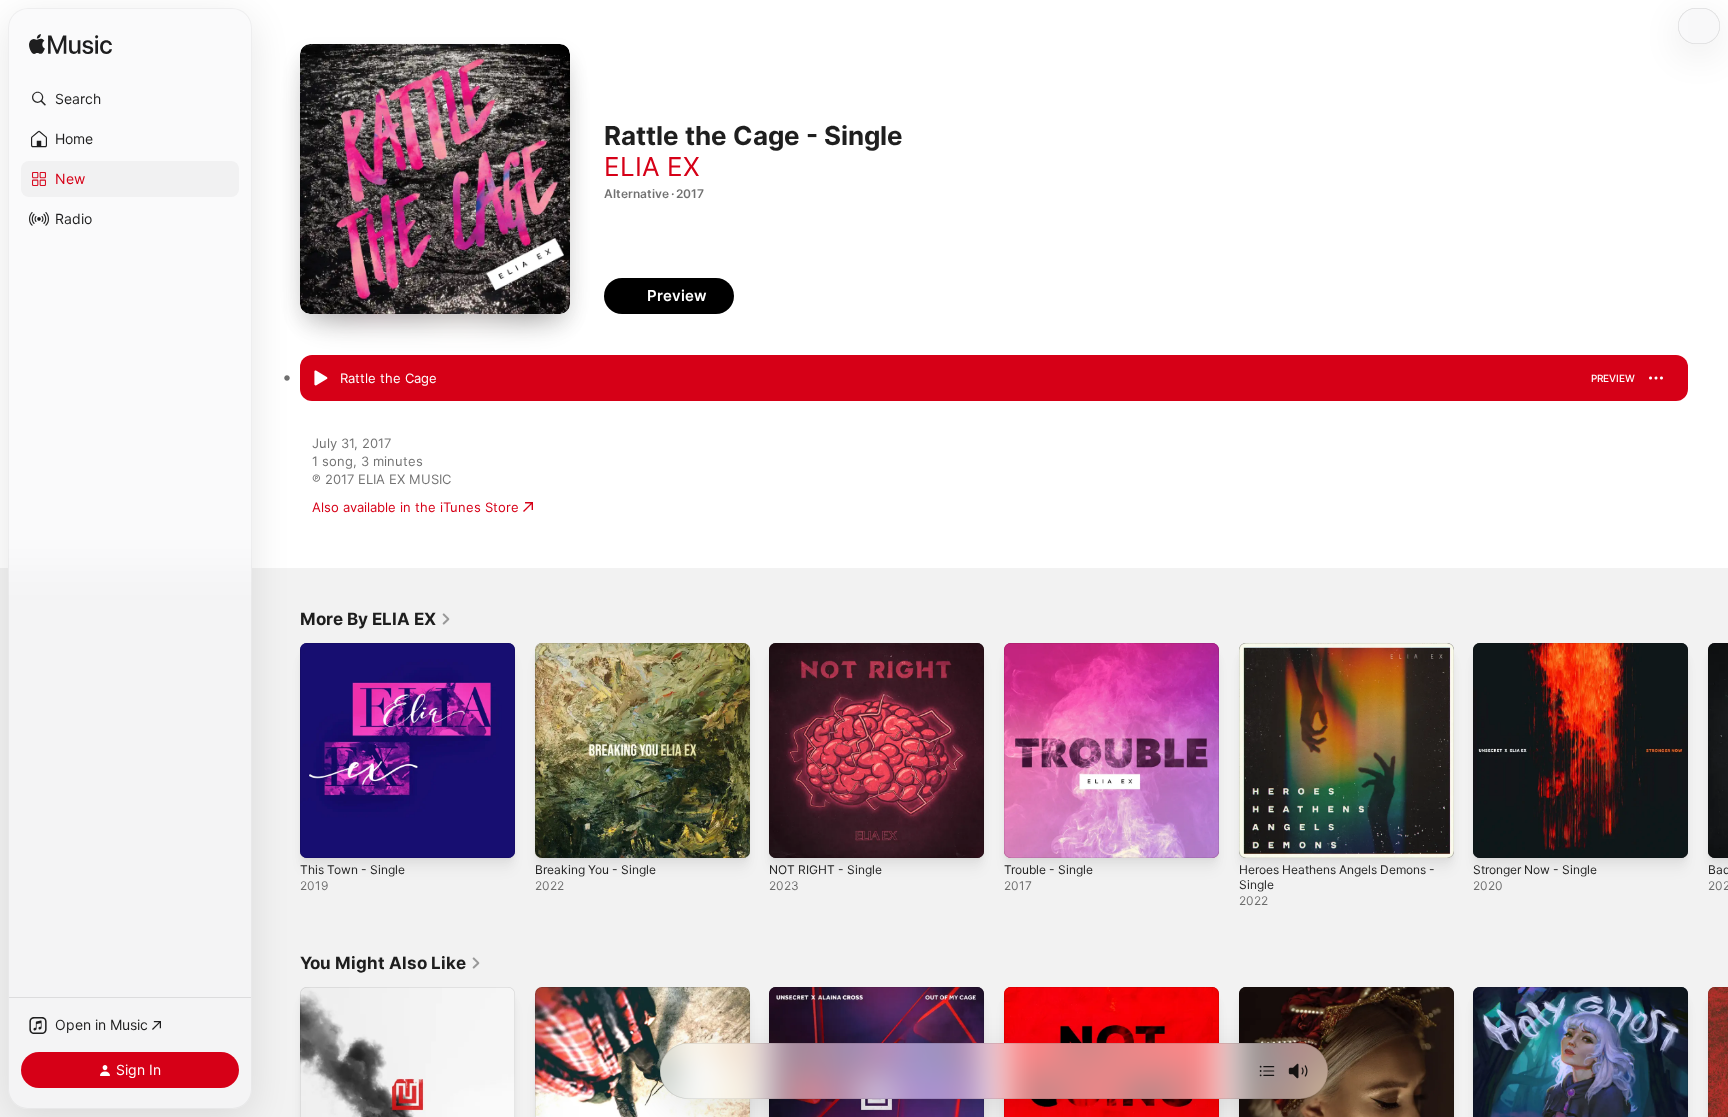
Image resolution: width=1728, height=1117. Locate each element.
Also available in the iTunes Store (415, 507)
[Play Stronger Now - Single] (1498, 833)
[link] (376, 619)
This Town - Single (358, 651)
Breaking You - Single (602, 651)
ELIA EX (652, 166)
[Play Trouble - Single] (1029, 833)
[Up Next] (1267, 1071)
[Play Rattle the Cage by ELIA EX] (320, 379)
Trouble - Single (1053, 651)
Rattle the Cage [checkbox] (388, 378)
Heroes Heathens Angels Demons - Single (1345, 659)
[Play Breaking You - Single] (560, 833)
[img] (70, 45)
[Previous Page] (280, 750)
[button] (130, 99)
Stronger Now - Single (1543, 651)
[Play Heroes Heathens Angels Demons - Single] (1264, 833)
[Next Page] (1708, 750)
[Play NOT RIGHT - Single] (794, 833)
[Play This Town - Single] (325, 833)
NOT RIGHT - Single (830, 651)
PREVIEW (1613, 378)
